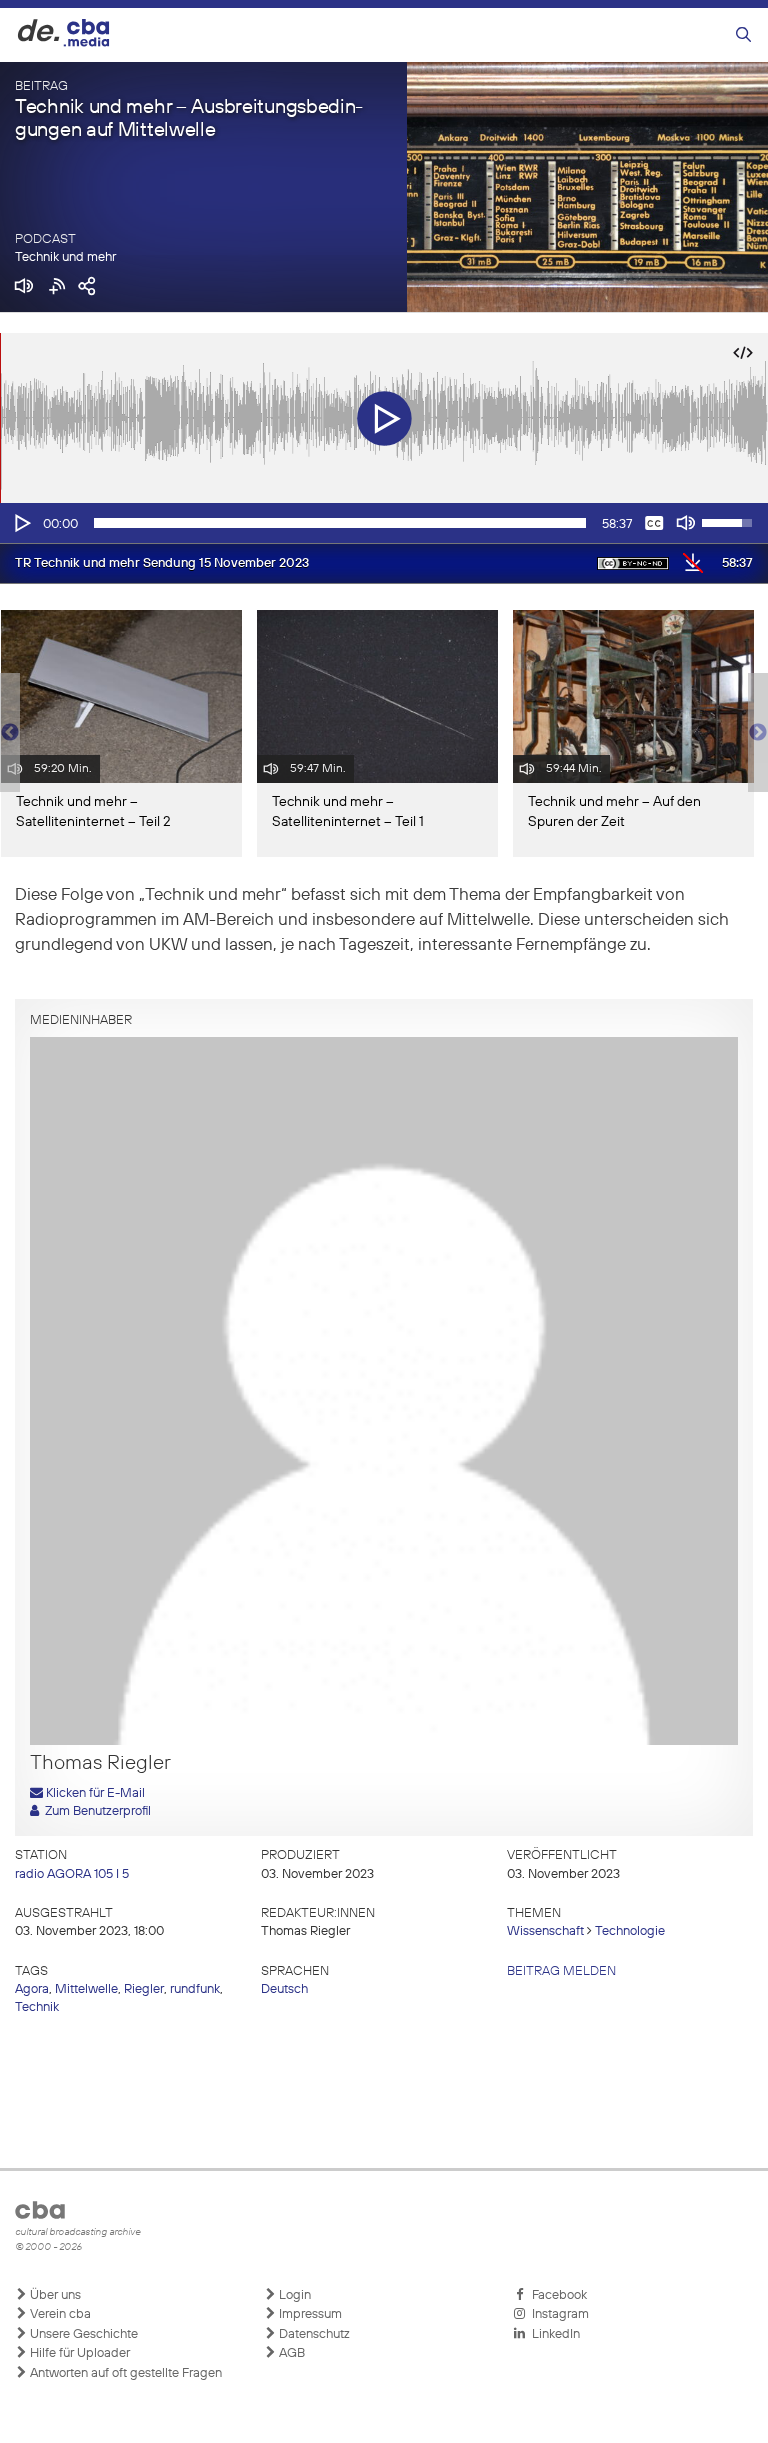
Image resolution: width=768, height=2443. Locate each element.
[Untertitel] (654, 523)
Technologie (630, 1931)
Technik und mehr (65, 257)
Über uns (54, 2295)
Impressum (309, 2314)
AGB (290, 2353)
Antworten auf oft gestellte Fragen (124, 2373)
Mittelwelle (86, 1989)
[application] (384, 523)
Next (758, 733)
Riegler (144, 1989)
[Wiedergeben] (21, 523)
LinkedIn (553, 2334)
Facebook (556, 2295)
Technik (37, 2007)
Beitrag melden (561, 1971)
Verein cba (59, 2314)
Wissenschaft (545, 1931)
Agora (32, 1989)
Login (293, 2295)
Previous (10, 733)
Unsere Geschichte (82, 2334)
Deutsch (284, 1989)
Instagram (557, 2314)
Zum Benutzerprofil (95, 1811)
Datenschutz (313, 2334)
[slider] (340, 523)
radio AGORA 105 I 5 (72, 1874)
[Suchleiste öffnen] (743, 35)
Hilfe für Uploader (78, 2353)
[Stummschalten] (686, 523)
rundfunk (195, 1989)
